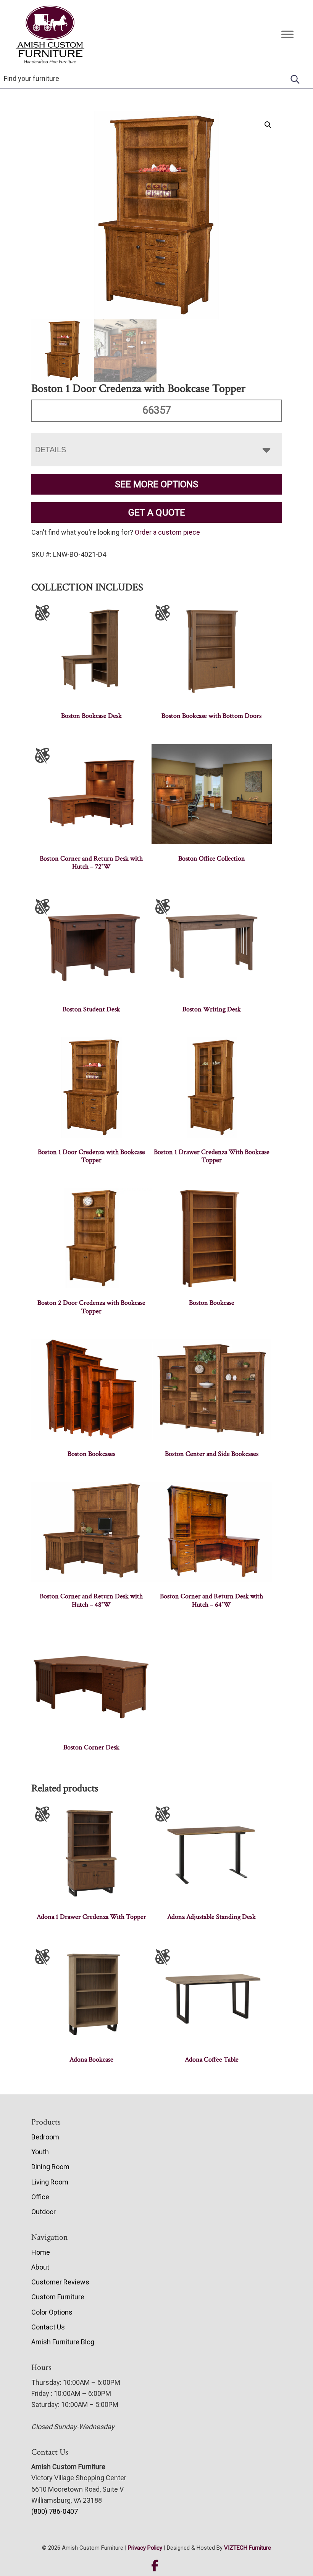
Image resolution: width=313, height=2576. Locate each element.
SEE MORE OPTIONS (156, 484)
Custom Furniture (58, 2297)
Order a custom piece (167, 532)
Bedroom (45, 2137)
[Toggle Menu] (287, 34)
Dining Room (50, 2167)
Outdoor (44, 2212)
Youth (40, 2152)
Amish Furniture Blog (63, 2342)
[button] (268, 125)
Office (40, 2197)
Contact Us (48, 2327)
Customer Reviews (60, 2282)
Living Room (50, 2182)
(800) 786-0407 (55, 2511)
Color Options (52, 2312)
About (40, 2267)
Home (41, 2252)
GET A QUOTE (157, 513)
